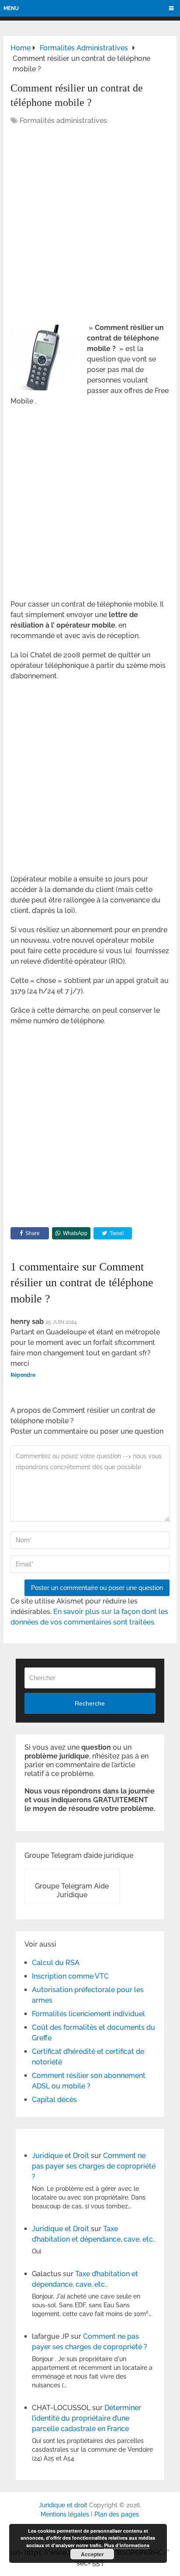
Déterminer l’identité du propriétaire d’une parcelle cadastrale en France (87, 2418)
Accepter (92, 2554)
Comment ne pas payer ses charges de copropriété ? (94, 2166)
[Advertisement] (90, 225)
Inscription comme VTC (70, 1976)
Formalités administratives (63, 121)
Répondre (23, 1375)
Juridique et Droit (61, 2156)
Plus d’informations (127, 2545)
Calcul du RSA (56, 1963)
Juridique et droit (63, 2505)
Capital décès (54, 2100)
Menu (11, 8)
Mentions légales (65, 2514)
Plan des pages (117, 2514)
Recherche (90, 1703)
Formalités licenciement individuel (88, 2014)
